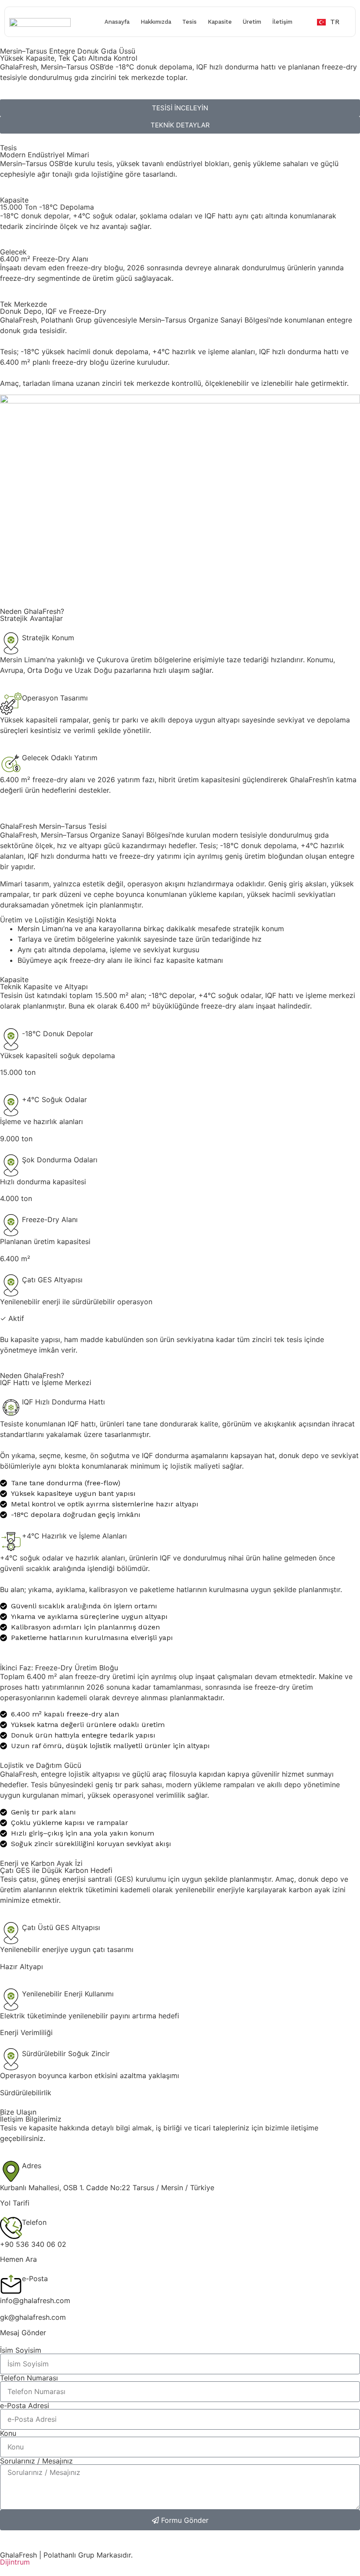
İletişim (282, 22)
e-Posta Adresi (25, 2405)
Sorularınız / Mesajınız (36, 2461)
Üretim (252, 22)
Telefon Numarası (29, 2378)
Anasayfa (117, 22)
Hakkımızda (156, 22)
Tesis (189, 22)
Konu (8, 2433)
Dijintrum (15, 2562)
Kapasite (220, 22)
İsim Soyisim (21, 2350)
